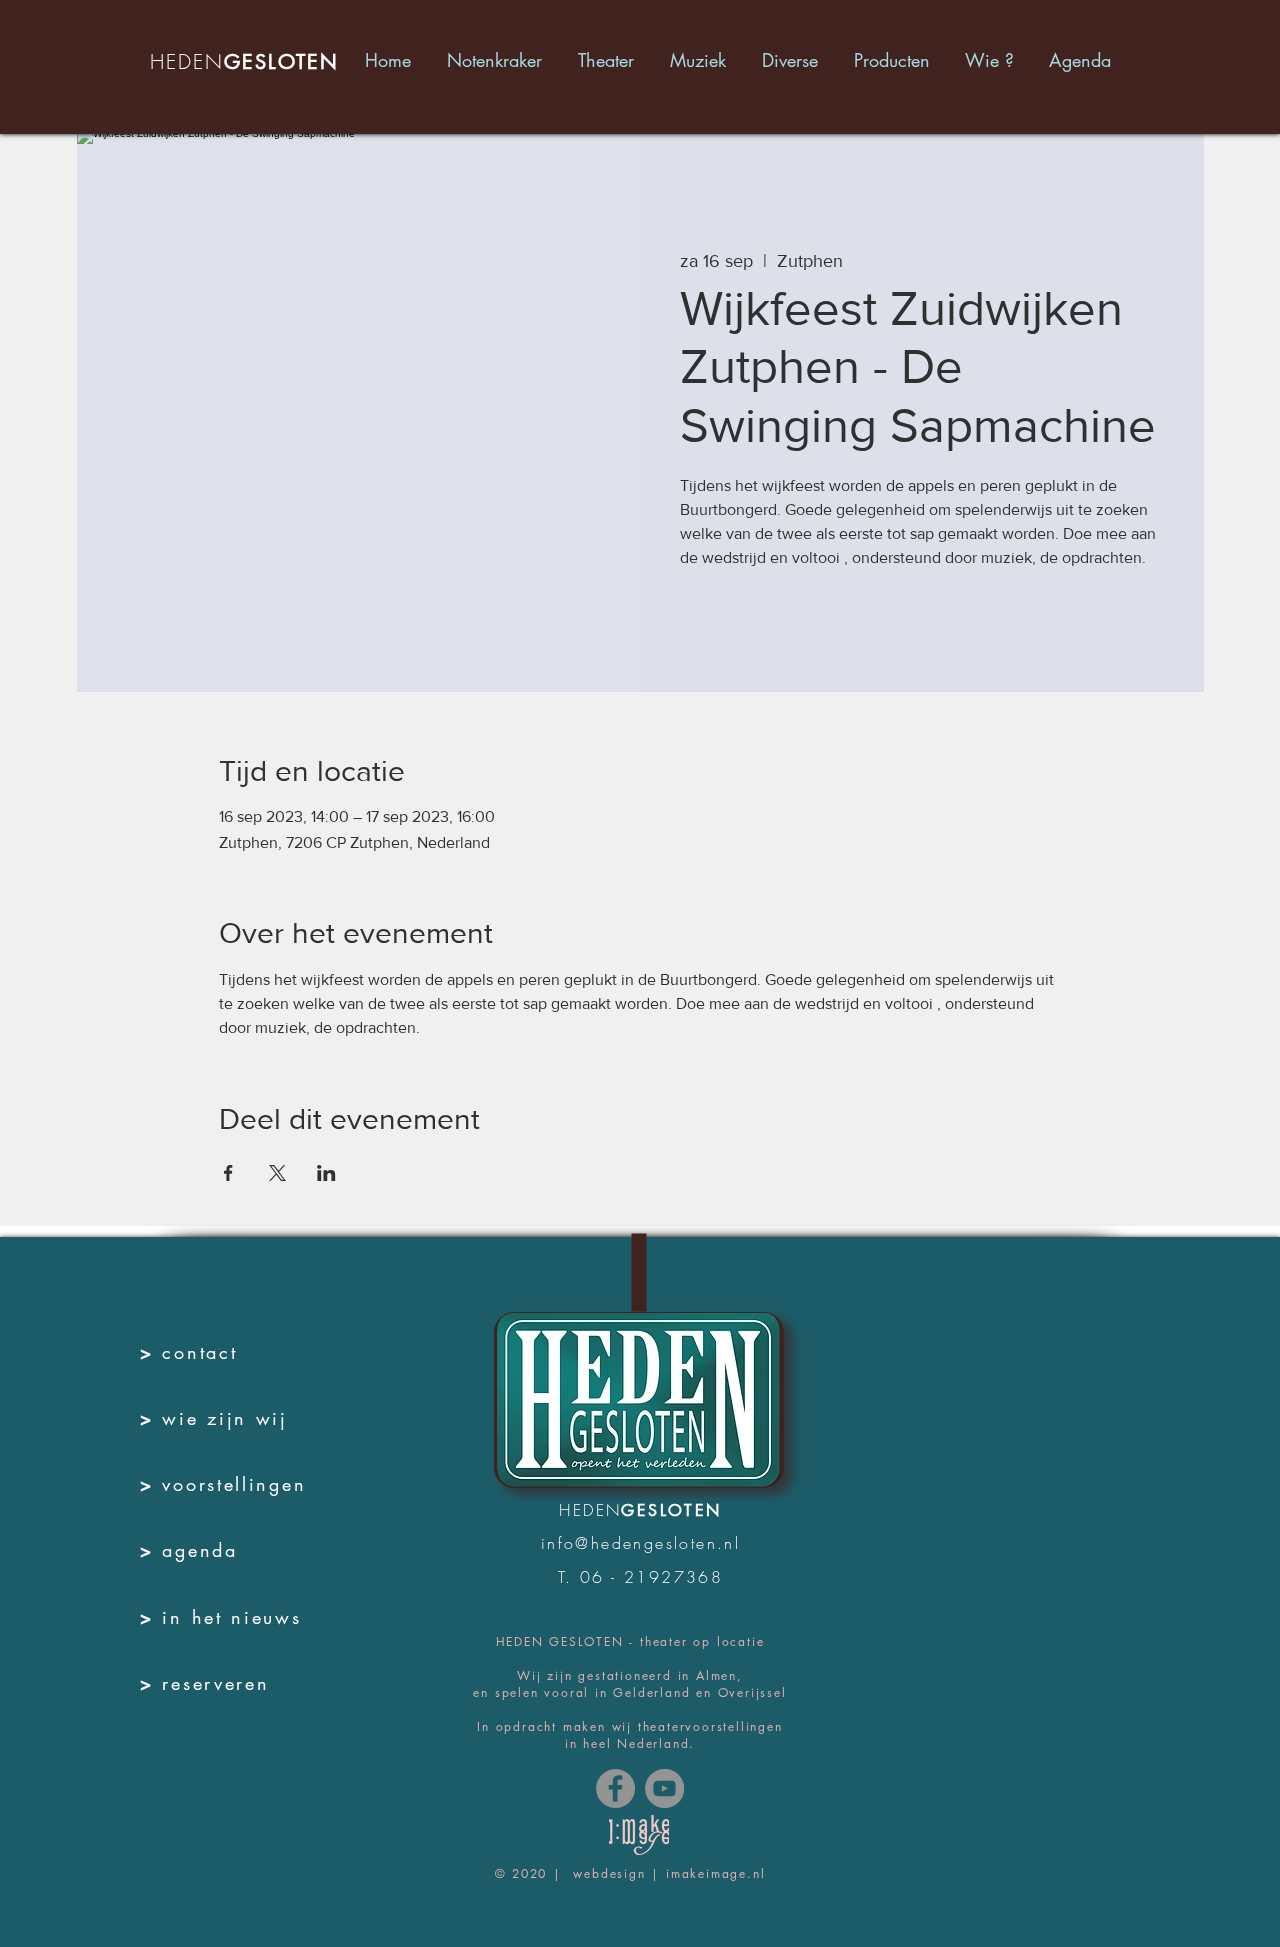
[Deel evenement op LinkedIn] (326, 1173)
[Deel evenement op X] (277, 1173)
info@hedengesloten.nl (640, 1543)
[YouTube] (664, 1788)
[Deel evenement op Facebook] (228, 1173)
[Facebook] (615, 1788)
